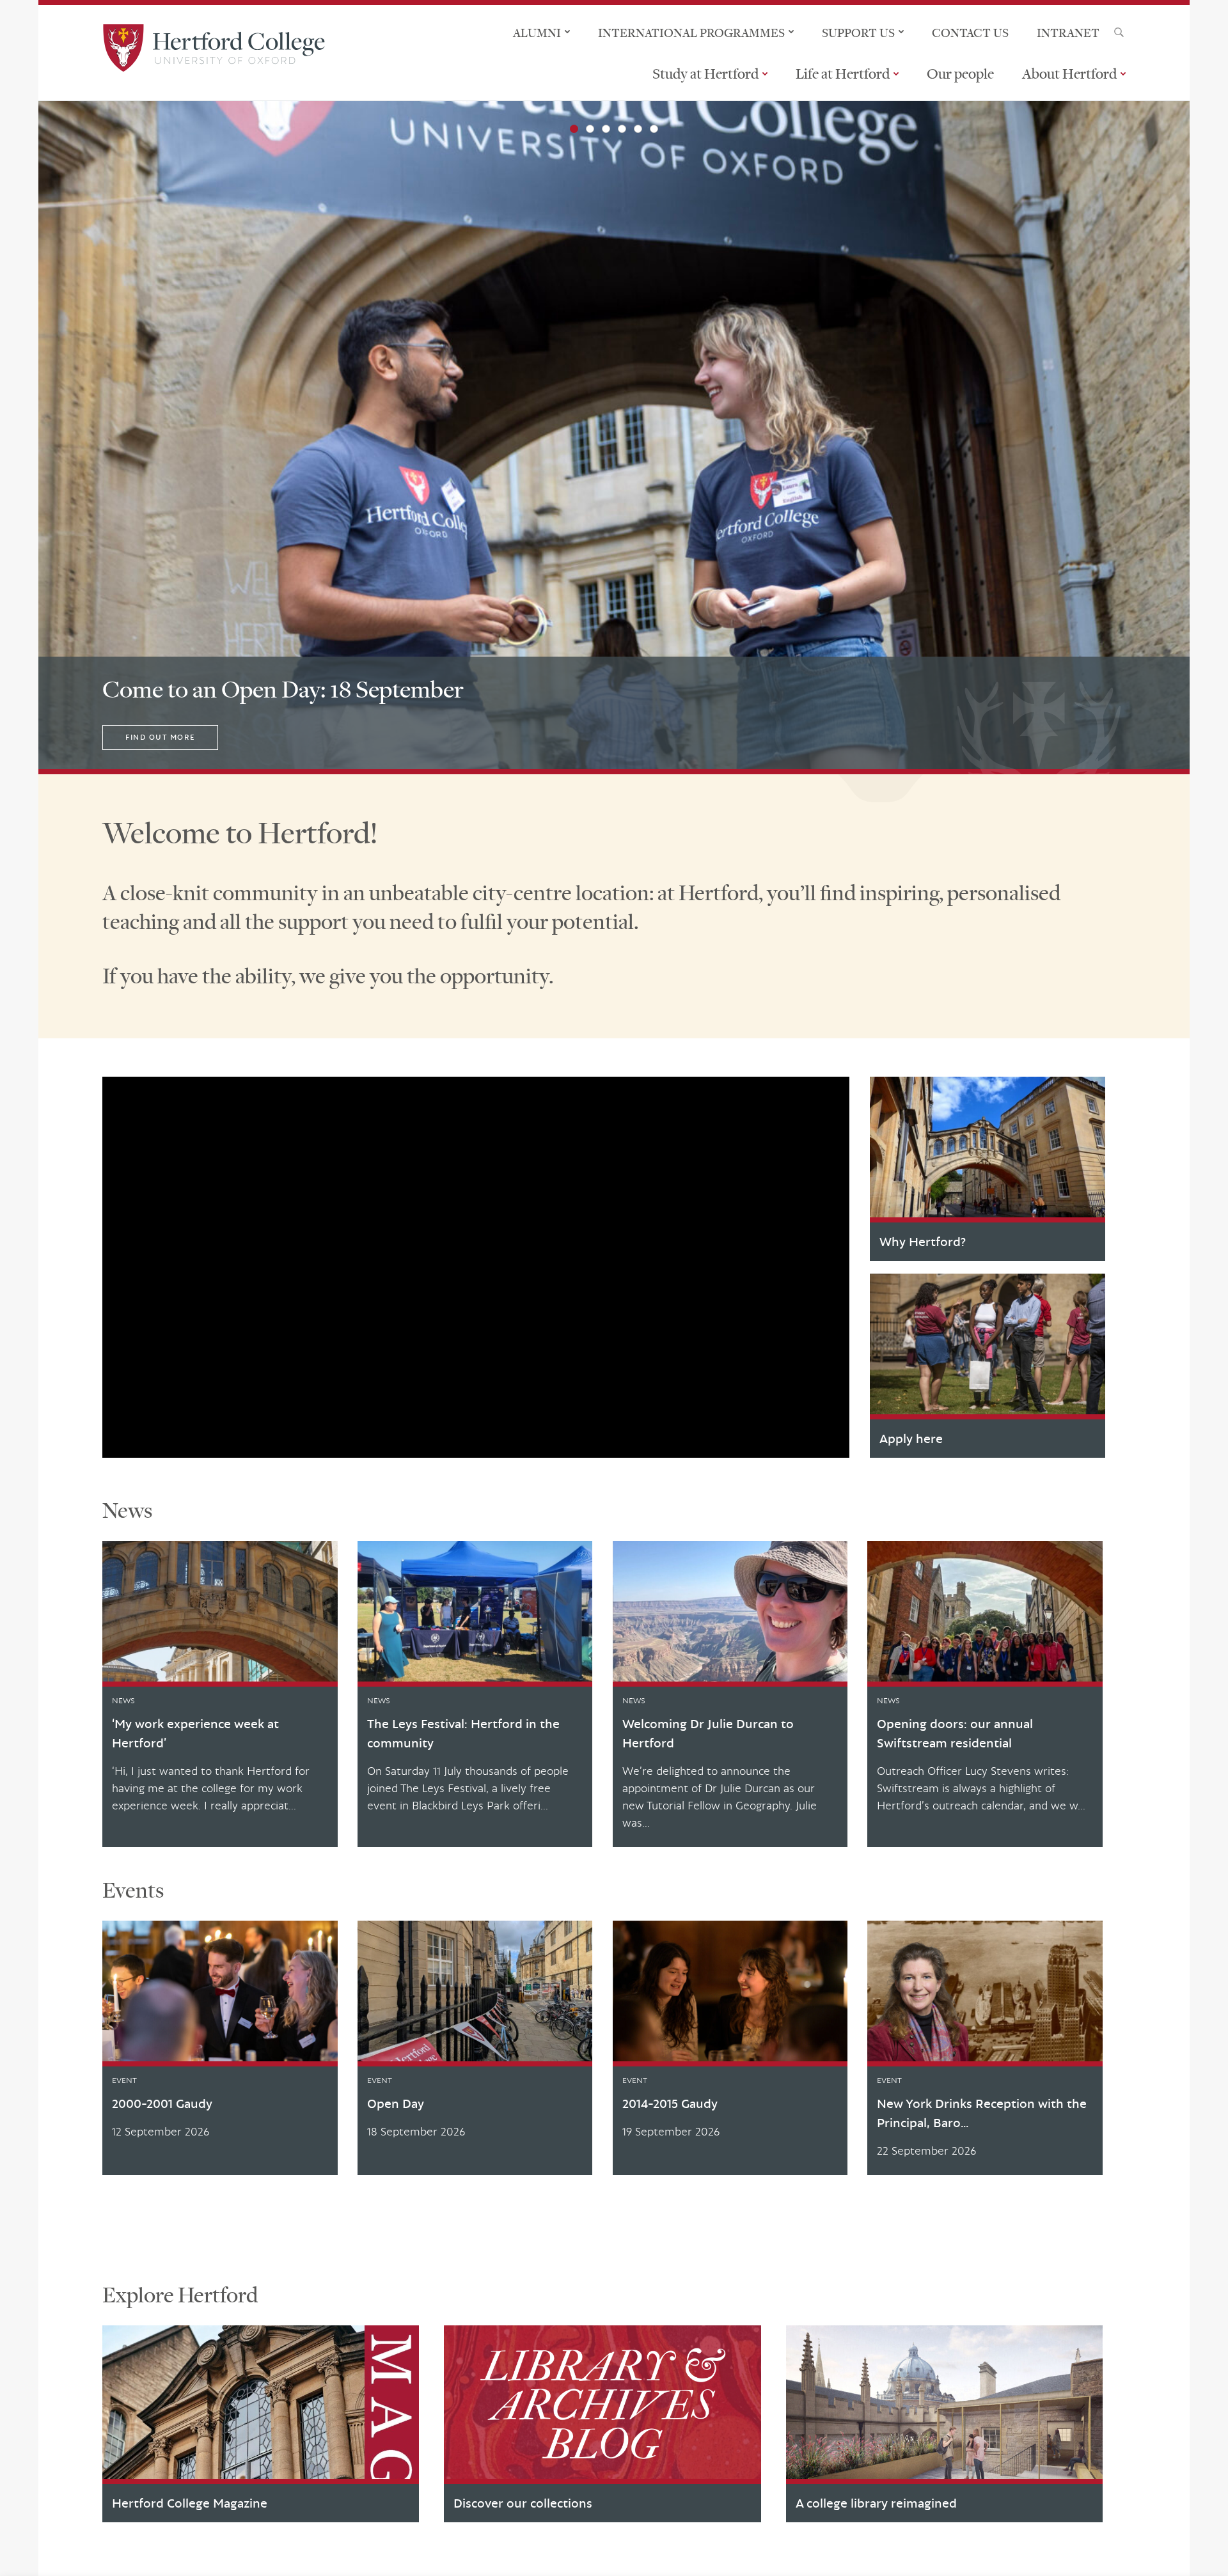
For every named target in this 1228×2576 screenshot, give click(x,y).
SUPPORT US (858, 33)
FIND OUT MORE (160, 737)
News (127, 1510)
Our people (960, 74)
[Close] (1208, 2552)
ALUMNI (537, 33)
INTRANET (1068, 33)
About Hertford (1069, 74)
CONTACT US (970, 33)
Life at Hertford (843, 74)
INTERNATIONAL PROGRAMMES (691, 33)
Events (133, 1890)
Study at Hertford (705, 74)
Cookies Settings (895, 2552)
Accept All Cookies (987, 2552)
